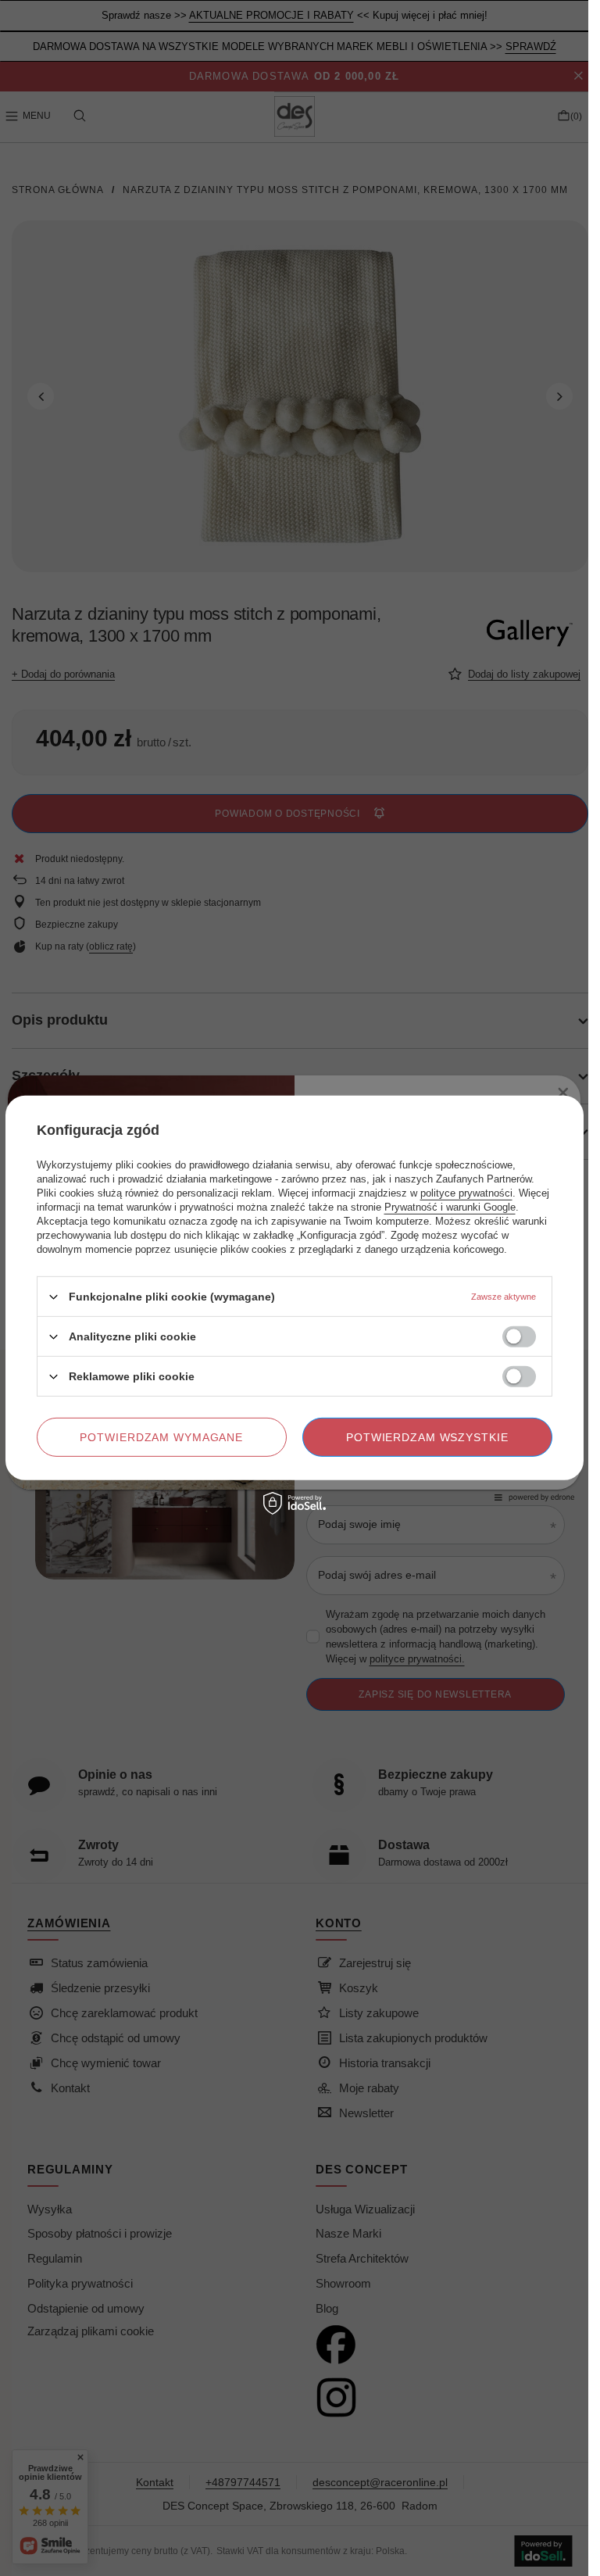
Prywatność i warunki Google (450, 1207)
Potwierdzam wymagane (161, 1437)
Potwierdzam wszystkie (427, 1437)
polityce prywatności (466, 1193)
